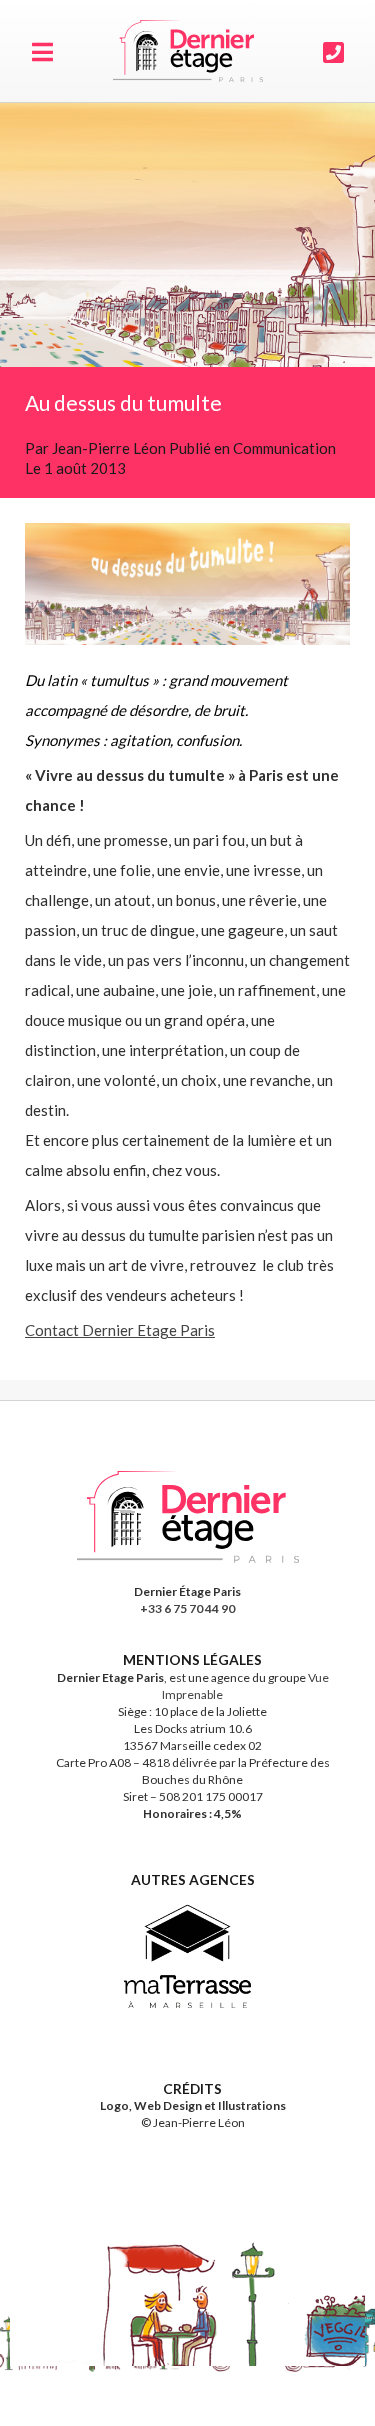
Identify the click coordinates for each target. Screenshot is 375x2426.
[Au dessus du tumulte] (187, 235)
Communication (284, 448)
